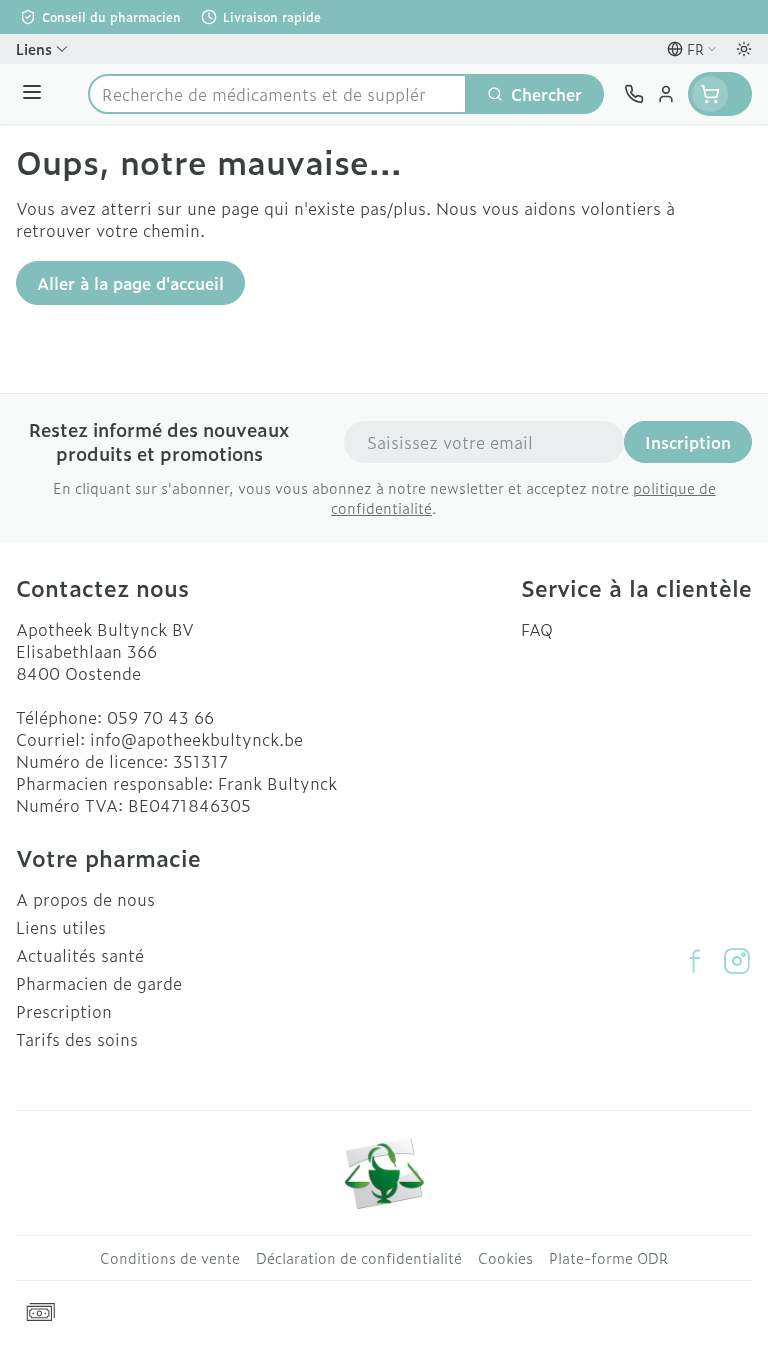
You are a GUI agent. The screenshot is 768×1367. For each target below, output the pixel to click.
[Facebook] (695, 961)
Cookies (505, 1258)
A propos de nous (85, 899)
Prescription (64, 1011)
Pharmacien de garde (99, 983)
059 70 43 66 (160, 717)
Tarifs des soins (77, 1039)
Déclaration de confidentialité (359, 1258)
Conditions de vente (170, 1258)
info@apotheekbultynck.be (196, 739)
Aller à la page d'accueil (130, 283)
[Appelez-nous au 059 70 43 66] (634, 94)
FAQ (537, 629)
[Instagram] (737, 961)
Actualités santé (80, 955)
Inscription (688, 442)
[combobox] (277, 94)
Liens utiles (61, 927)
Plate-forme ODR (608, 1258)
